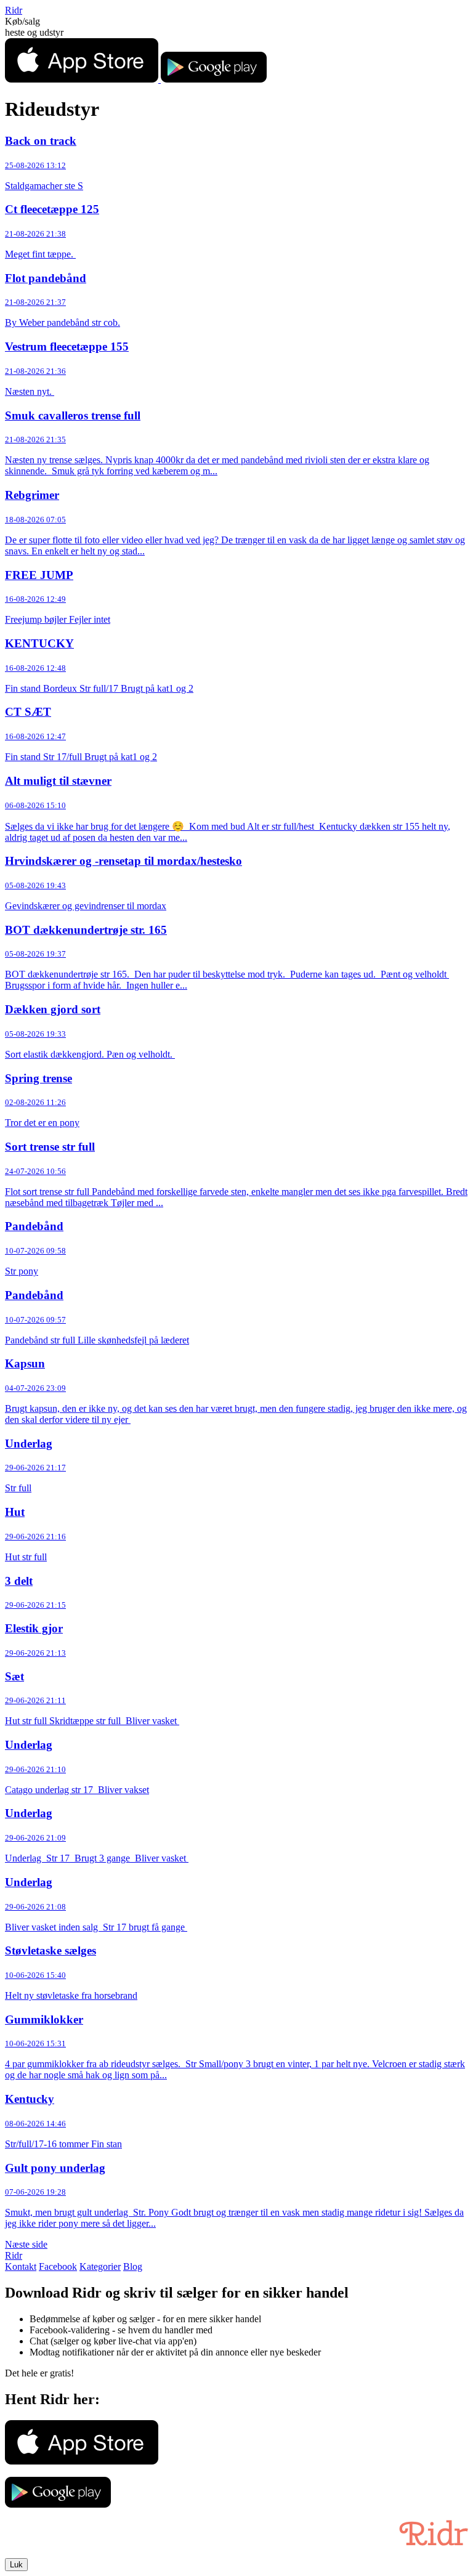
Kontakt (21, 2266)
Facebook (58, 2266)
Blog (133, 2266)
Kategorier (100, 2266)
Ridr (14, 10)
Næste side (26, 2244)
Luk (16, 2565)
